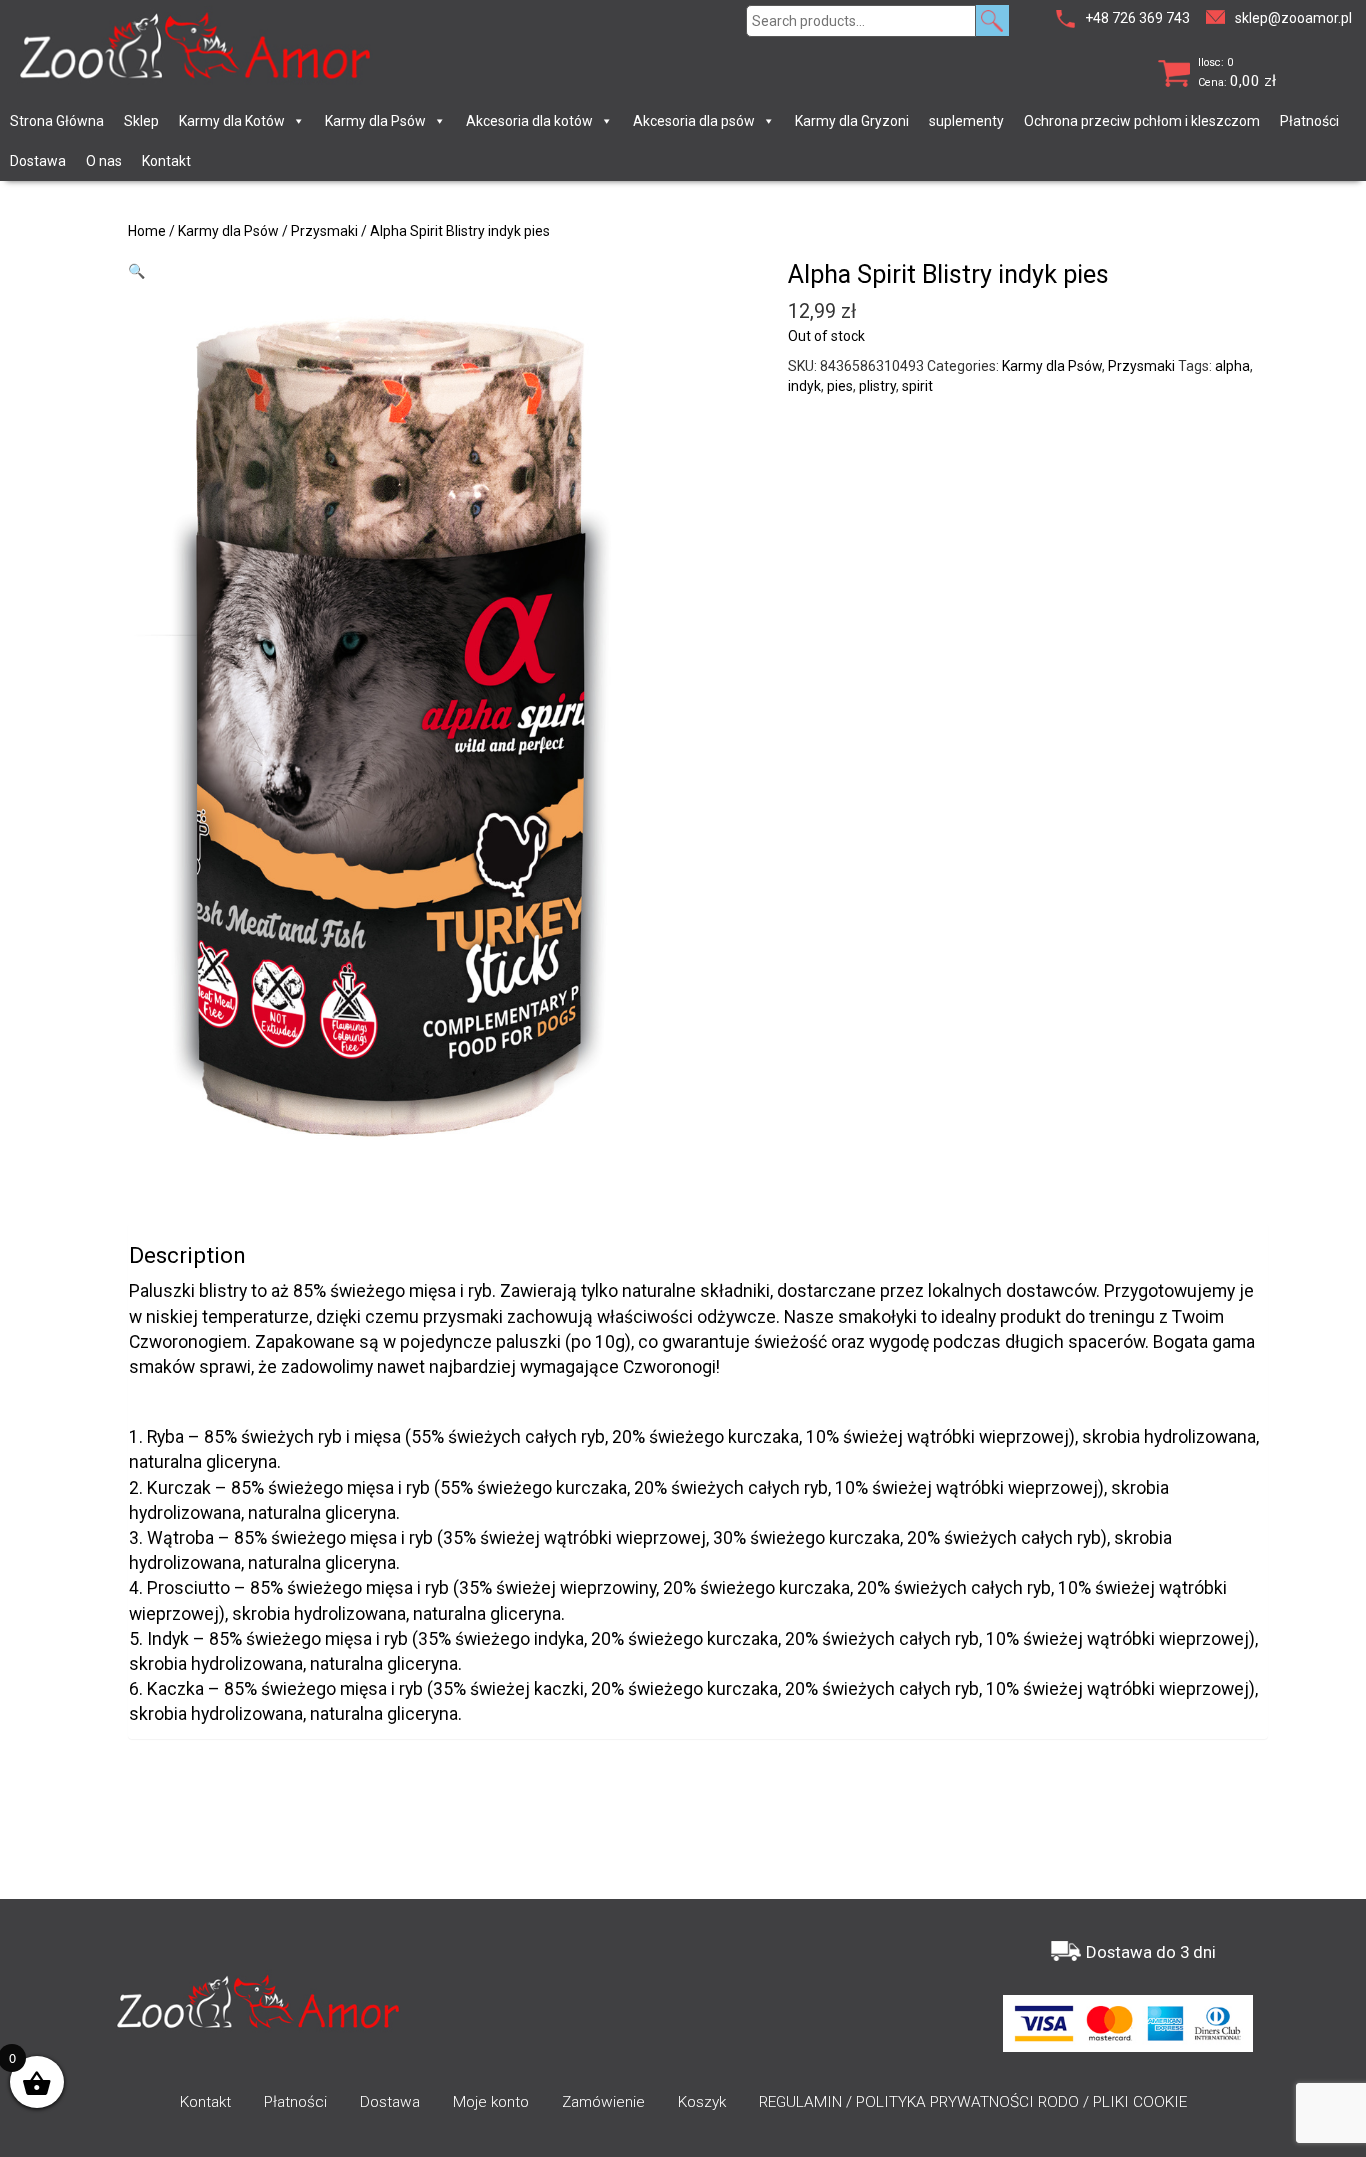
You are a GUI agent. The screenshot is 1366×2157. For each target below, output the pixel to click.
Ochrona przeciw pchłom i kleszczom (1142, 121)
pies (840, 386)
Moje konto (491, 2102)
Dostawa (38, 161)
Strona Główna (57, 121)
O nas (104, 161)
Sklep (141, 121)
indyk (804, 386)
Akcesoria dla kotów (529, 121)
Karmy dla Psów (375, 121)
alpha (1232, 366)
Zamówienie (603, 2102)
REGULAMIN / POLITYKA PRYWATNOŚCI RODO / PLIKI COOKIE (973, 2102)
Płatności (1309, 121)
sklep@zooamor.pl (1293, 18)
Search (992, 20)
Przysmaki (324, 231)
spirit (917, 386)
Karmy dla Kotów (232, 121)
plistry (877, 386)
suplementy (966, 121)
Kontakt (166, 161)
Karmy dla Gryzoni (852, 121)
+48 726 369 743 (1137, 18)
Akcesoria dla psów (694, 121)
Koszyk (702, 2102)
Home (147, 231)
